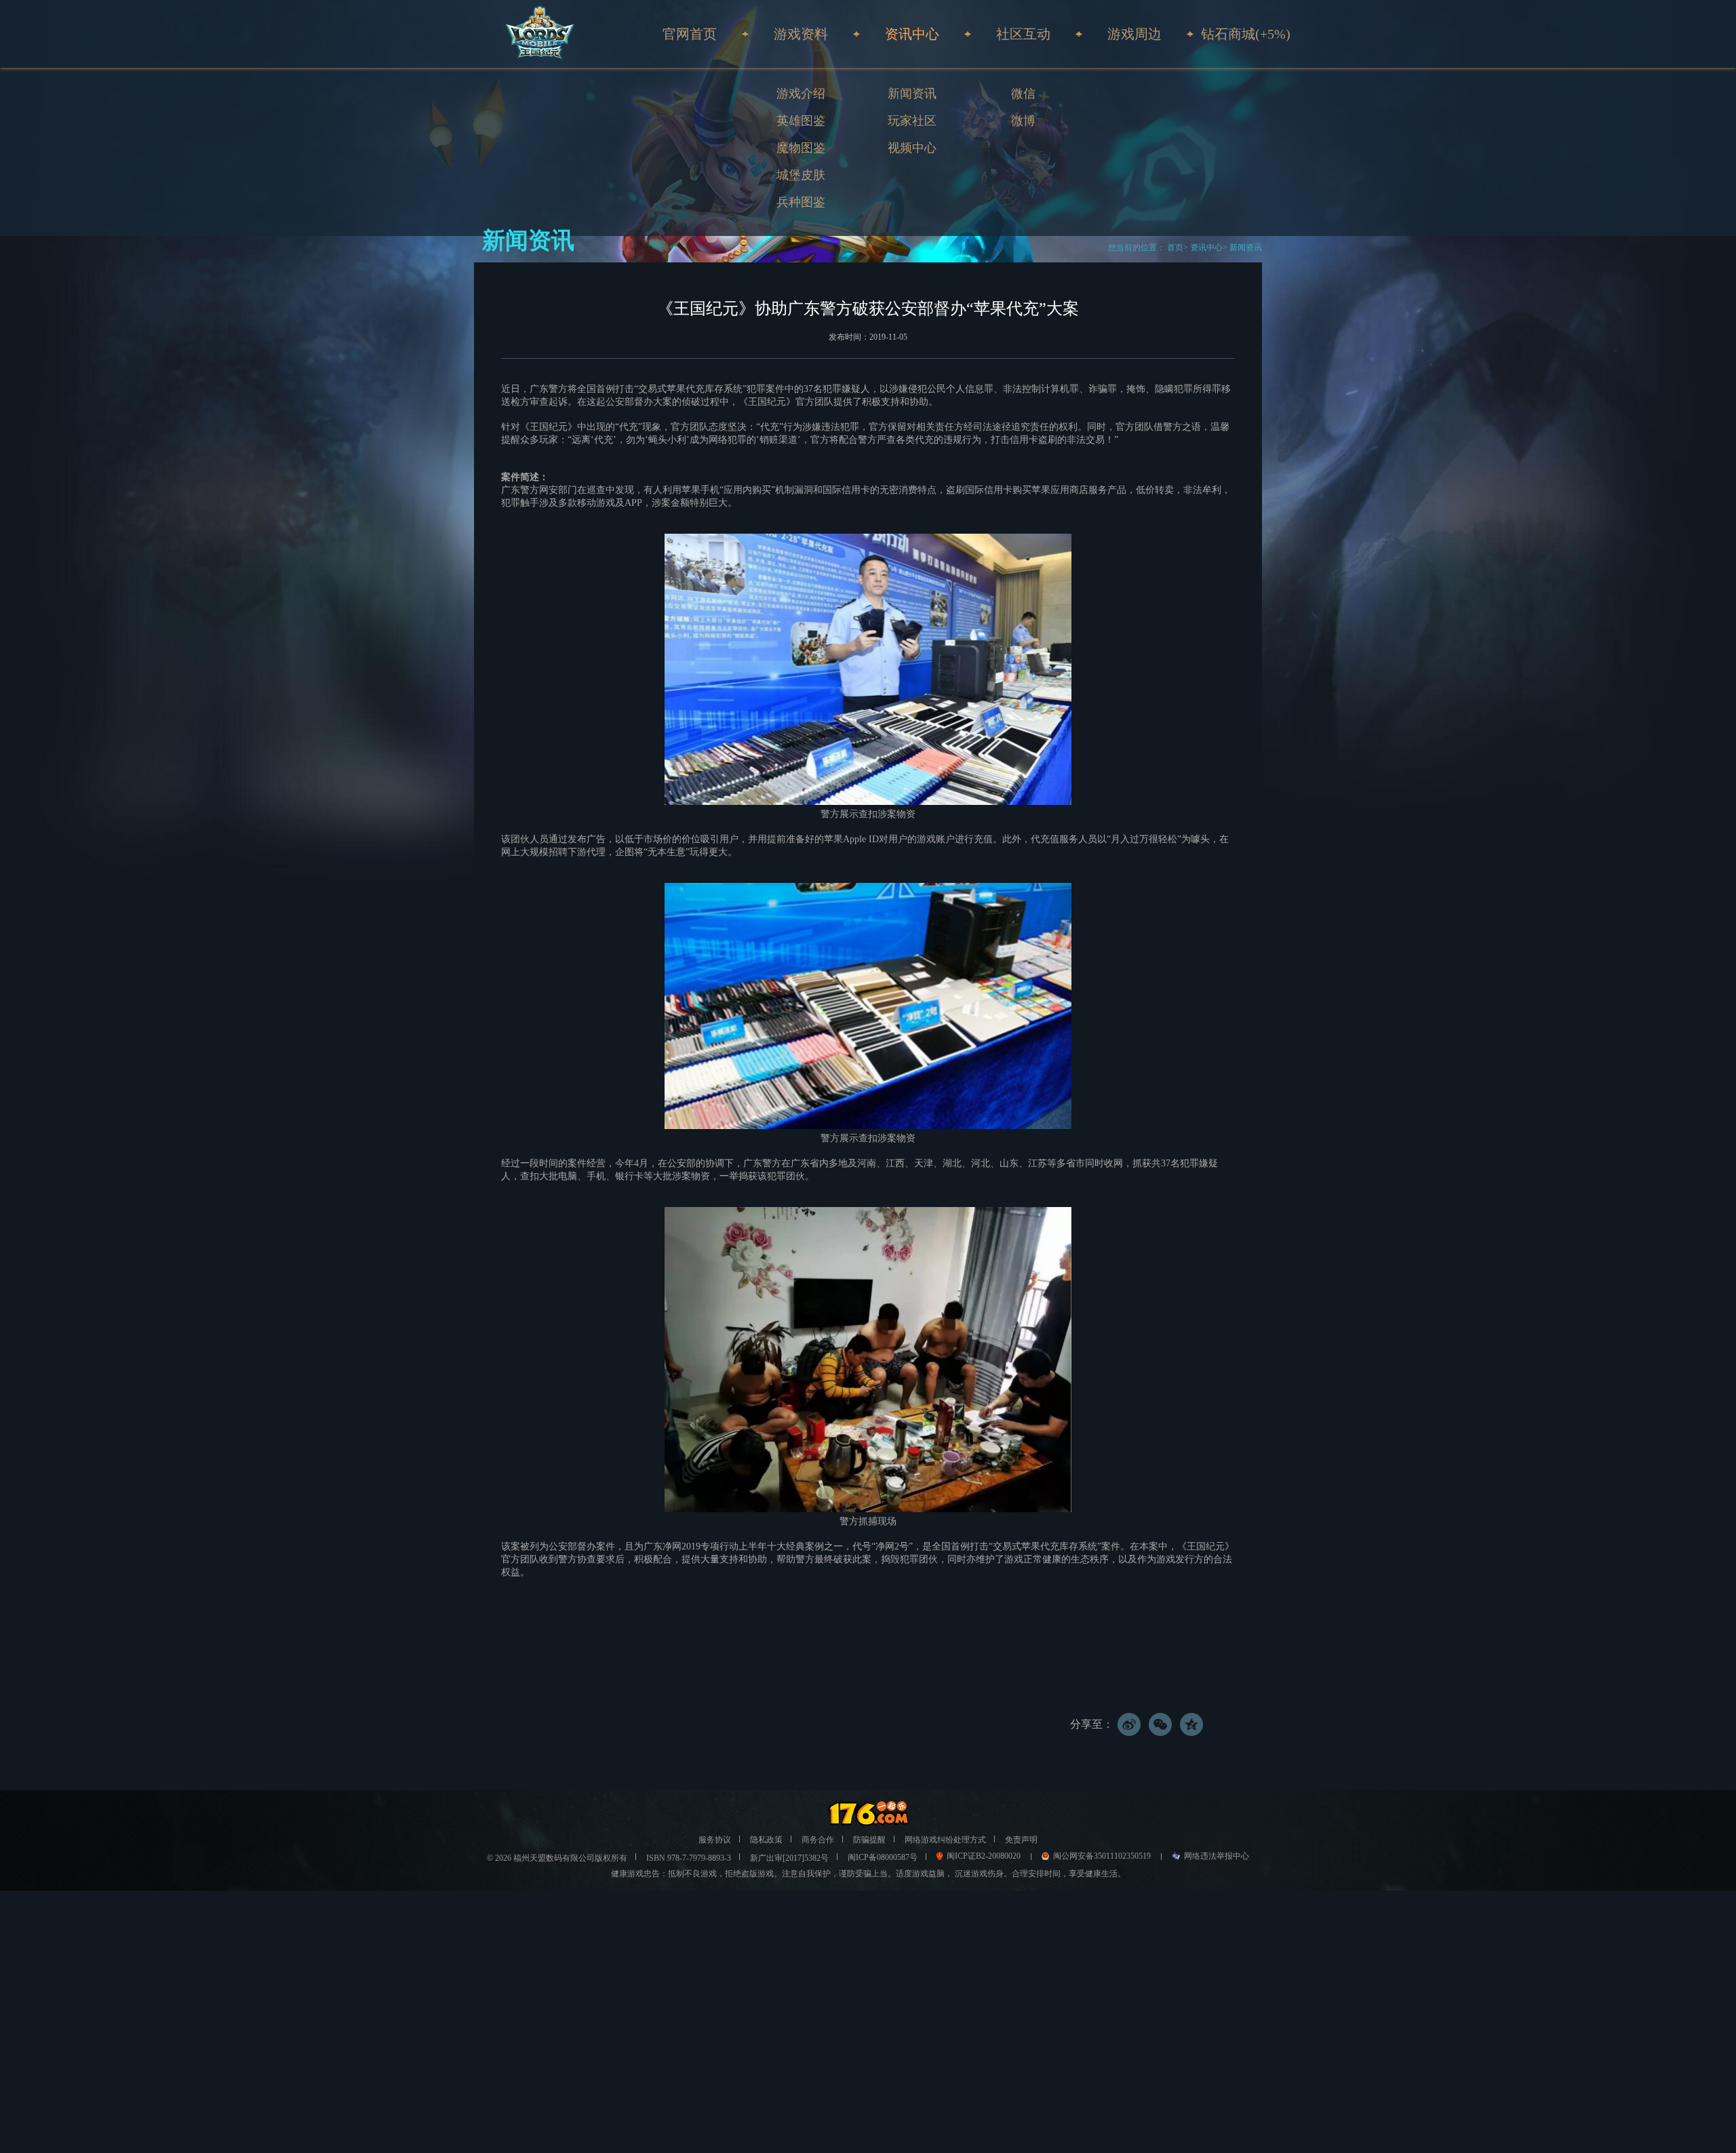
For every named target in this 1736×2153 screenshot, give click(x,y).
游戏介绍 (801, 94)
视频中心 (912, 148)
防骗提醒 (869, 1840)
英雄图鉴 (801, 121)
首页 (1174, 248)
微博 (1023, 121)
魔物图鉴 (801, 148)
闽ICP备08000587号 (883, 1857)
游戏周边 (1135, 34)
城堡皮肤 (801, 175)
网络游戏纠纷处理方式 (945, 1840)
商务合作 (818, 1840)
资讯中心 (1206, 248)
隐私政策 (766, 1840)
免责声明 (1021, 1840)
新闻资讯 (912, 94)
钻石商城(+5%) (1246, 34)
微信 (1023, 94)
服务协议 (715, 1840)
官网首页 (690, 34)
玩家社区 (912, 121)
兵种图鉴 (801, 202)
